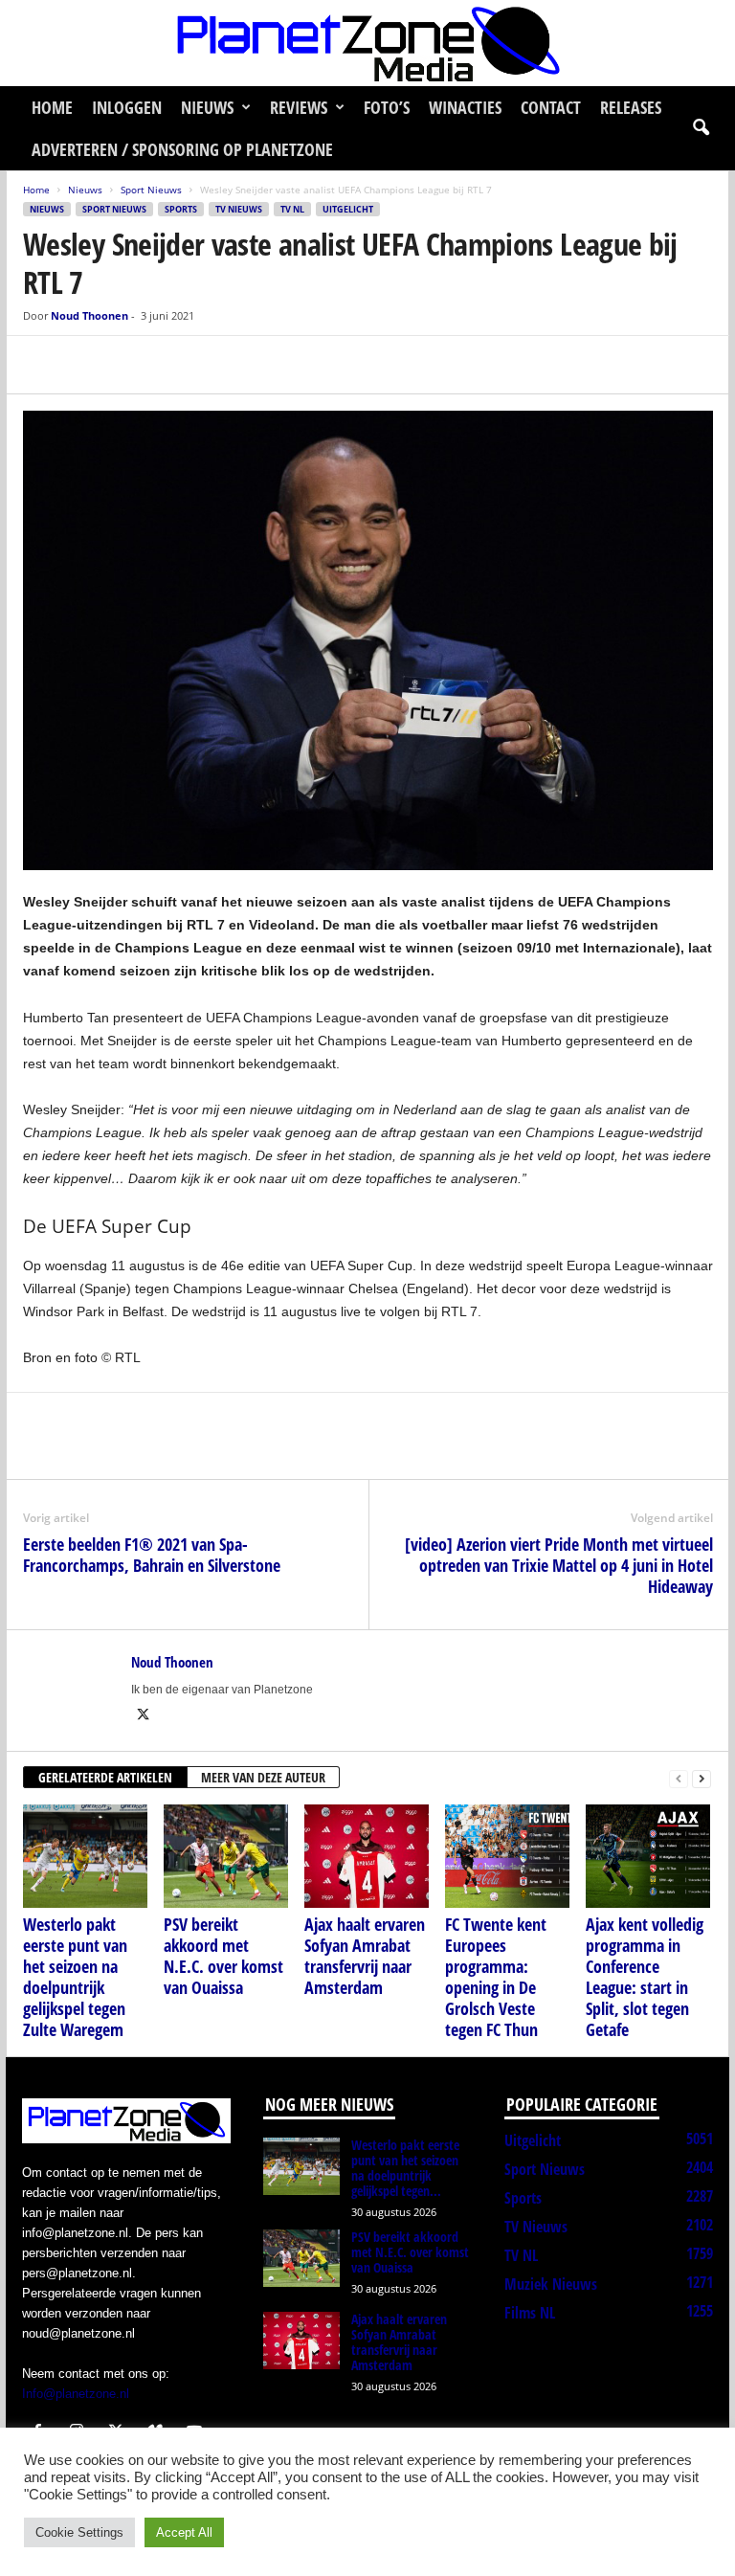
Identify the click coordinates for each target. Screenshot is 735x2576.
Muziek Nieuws (551, 2284)
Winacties (465, 107)
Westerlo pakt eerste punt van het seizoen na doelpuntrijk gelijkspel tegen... (405, 2168)
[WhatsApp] (130, 365)
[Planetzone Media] (367, 43)
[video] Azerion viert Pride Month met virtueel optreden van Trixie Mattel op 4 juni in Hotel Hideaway (559, 1565)
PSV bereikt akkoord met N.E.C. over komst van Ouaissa (223, 1956)
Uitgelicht (348, 209)
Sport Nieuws (151, 190)
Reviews (299, 107)
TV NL (292, 209)
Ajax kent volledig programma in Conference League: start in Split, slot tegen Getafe (645, 1977)
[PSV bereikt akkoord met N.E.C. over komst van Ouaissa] (226, 1856)
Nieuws (207, 107)
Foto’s (387, 107)
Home (52, 107)
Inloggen (127, 107)
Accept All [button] (184, 2532)
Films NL (530, 2313)
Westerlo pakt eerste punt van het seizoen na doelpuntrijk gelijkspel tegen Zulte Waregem (75, 1977)
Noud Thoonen (89, 315)
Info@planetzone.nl (76, 2394)
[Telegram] (174, 365)
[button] (701, 128)
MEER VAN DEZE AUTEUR (263, 1777)
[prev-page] (679, 1778)
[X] (86, 365)
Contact (551, 107)
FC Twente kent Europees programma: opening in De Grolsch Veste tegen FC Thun (496, 1977)
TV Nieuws (239, 209)
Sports (181, 209)
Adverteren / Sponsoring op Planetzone (182, 149)
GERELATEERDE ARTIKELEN (105, 1777)
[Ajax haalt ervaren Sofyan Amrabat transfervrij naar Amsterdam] (367, 1856)
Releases (631, 107)
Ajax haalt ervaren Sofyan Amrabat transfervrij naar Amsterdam (365, 1956)
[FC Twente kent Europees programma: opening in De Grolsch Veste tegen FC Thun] (507, 1856)
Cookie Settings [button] (79, 2532)
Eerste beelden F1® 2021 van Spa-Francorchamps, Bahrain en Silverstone (152, 1555)
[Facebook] (42, 365)
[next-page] (702, 1778)
